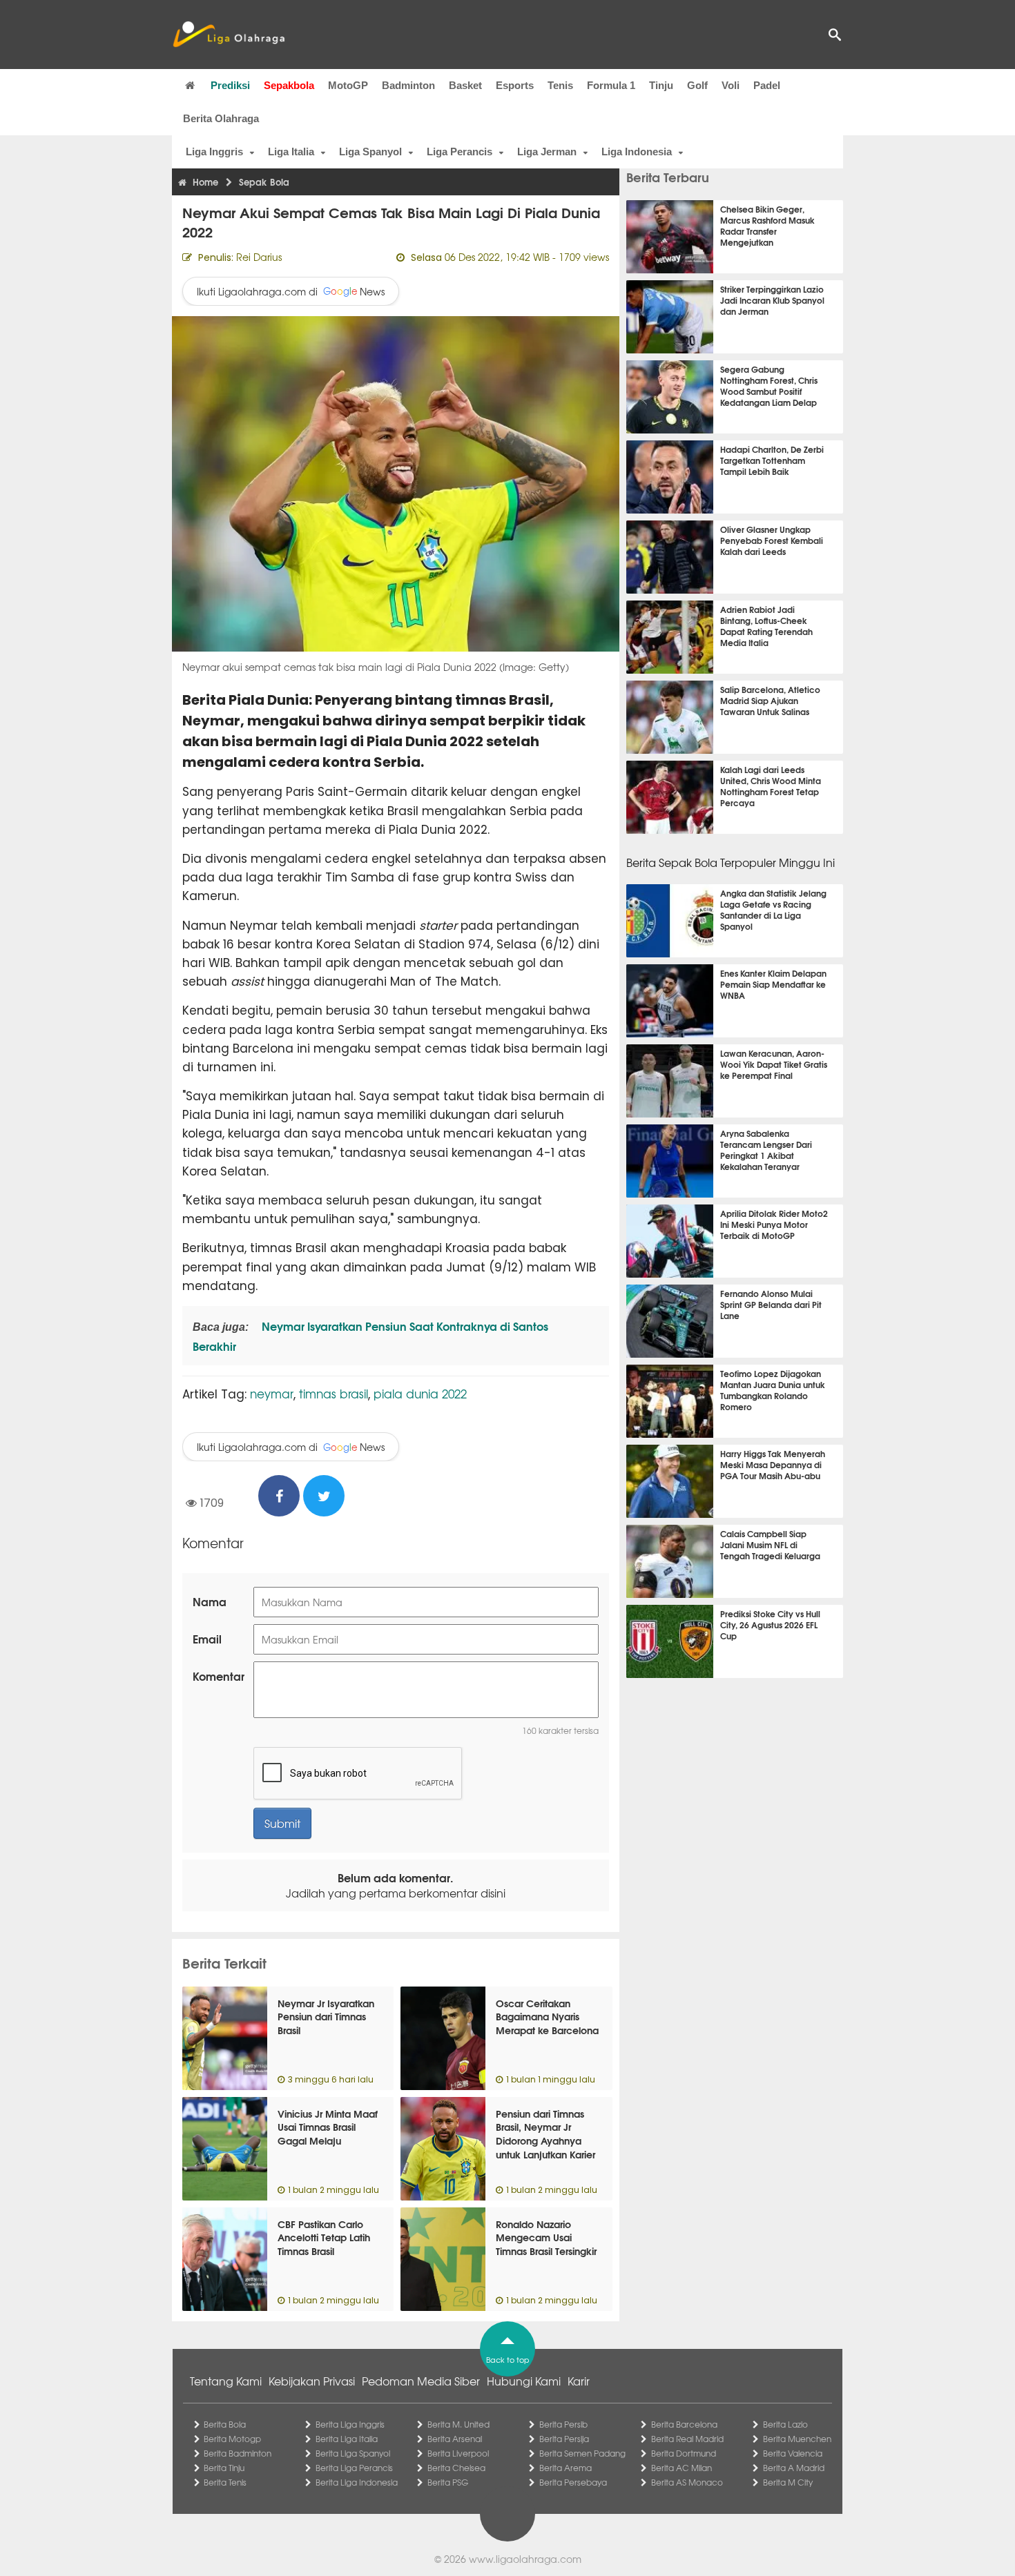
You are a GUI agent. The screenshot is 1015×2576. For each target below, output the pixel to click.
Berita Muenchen (797, 2439)
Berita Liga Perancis (354, 2468)
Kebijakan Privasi (312, 2381)
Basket (465, 85)
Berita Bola (225, 2424)
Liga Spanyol (370, 152)
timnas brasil (333, 1393)
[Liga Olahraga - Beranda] (229, 35)
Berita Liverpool (458, 2453)
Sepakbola (289, 85)
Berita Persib (563, 2424)
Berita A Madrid (794, 2468)
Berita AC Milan (681, 2468)
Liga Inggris (214, 152)
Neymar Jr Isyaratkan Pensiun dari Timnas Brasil (326, 2017)
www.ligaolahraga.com (525, 2559)
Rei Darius (259, 257)
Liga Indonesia (637, 152)
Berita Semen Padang (582, 2453)
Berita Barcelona (684, 2424)
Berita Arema (565, 2468)
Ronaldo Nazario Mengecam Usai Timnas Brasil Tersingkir (546, 2237)
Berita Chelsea (456, 2468)
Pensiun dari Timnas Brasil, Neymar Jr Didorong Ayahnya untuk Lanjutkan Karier (545, 2134)
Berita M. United (458, 2424)
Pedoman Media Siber (421, 2381)
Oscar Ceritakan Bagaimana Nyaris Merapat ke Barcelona (547, 2017)
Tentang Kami (226, 2381)
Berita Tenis (225, 2482)
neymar (272, 1393)
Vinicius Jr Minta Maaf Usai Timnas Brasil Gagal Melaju (328, 2127)
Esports (515, 85)
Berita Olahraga (221, 118)
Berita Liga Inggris (350, 2424)
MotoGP (348, 85)
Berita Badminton (238, 2453)
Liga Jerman (547, 152)
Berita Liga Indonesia (357, 2482)
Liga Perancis (460, 152)
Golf (697, 85)
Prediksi (230, 85)
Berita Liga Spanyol (353, 2453)
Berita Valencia (793, 2453)
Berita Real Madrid (687, 2439)
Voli (731, 85)
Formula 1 (611, 85)
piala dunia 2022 (420, 1393)
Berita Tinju (224, 2468)
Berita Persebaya (573, 2482)
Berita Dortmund (684, 2453)
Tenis (560, 85)
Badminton (408, 85)
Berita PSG (448, 2482)
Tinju (661, 85)
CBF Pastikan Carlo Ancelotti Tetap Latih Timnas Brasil (324, 2237)
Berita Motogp (232, 2439)
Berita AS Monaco (687, 2482)
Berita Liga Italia (347, 2439)
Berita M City (788, 2482)
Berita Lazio (785, 2424)
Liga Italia (291, 152)
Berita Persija (564, 2439)
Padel (767, 85)
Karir (579, 2381)
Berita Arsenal (455, 2439)
